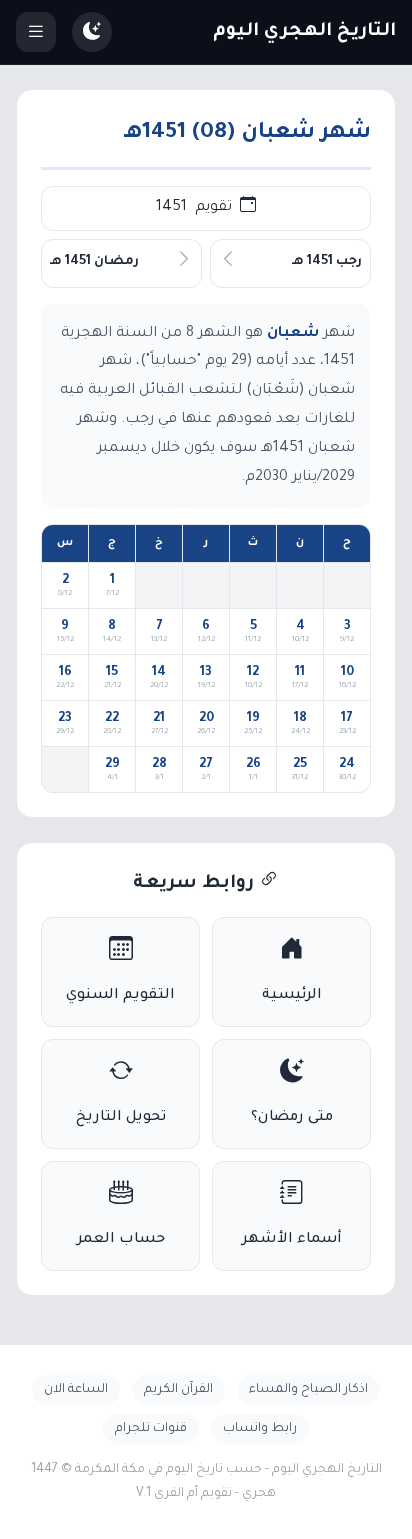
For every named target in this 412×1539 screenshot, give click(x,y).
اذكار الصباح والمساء (308, 1390)
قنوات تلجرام (151, 1429)
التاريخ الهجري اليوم (304, 32)
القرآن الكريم (178, 1390)
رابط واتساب (260, 1429)
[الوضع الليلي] (92, 32)
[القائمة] (36, 32)
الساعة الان (76, 1390)
